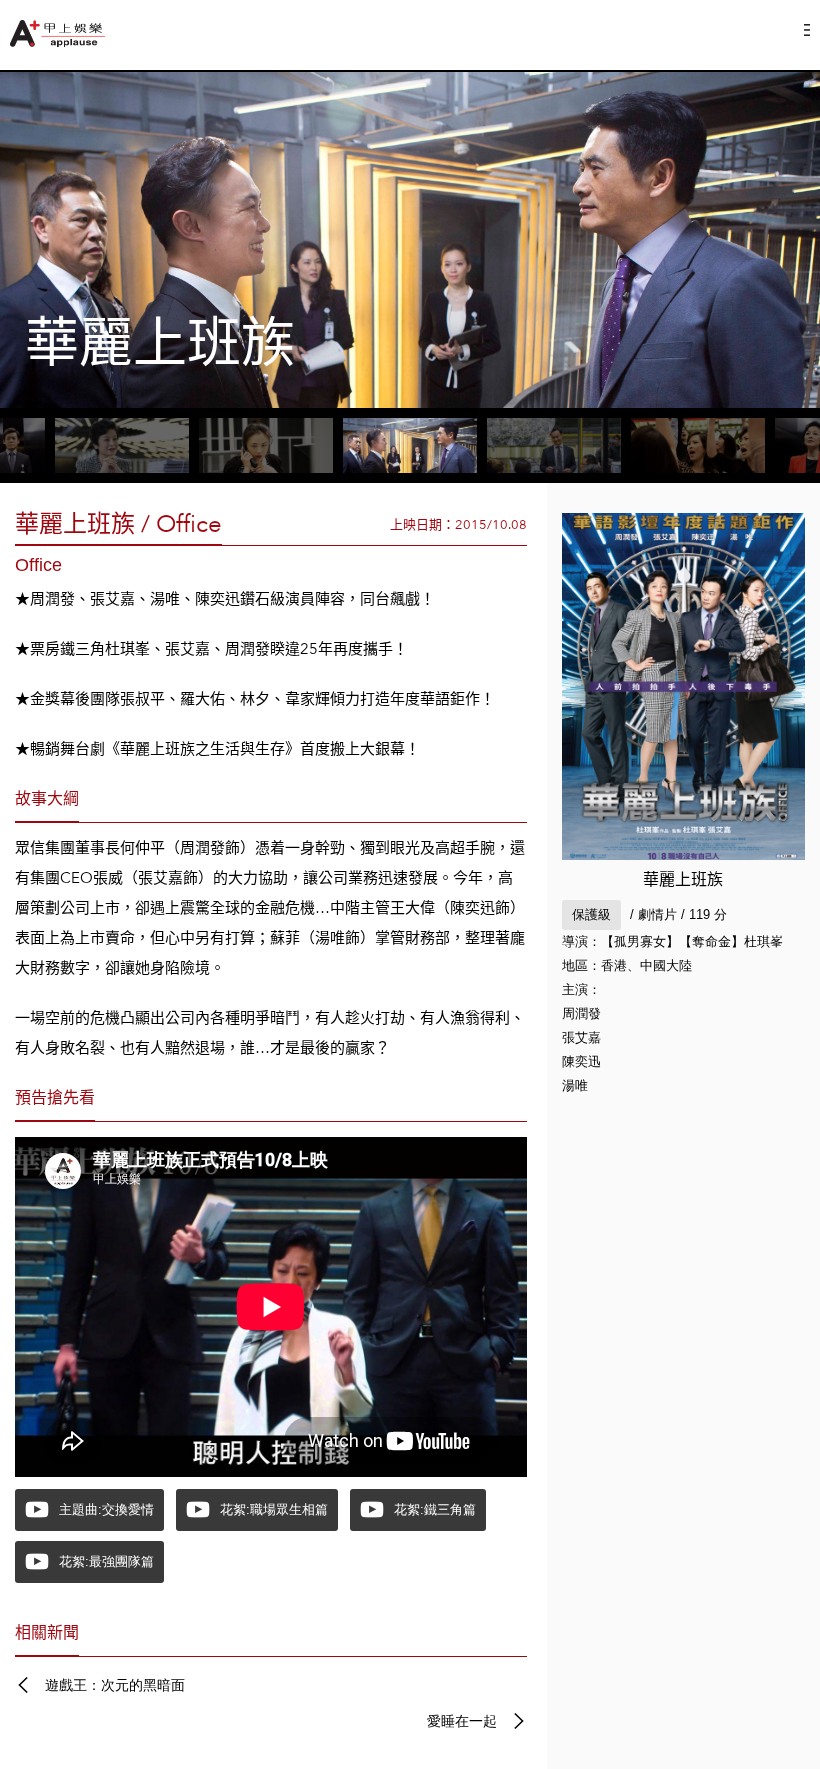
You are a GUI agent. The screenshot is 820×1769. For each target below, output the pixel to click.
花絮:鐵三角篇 (435, 1509)
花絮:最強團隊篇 (106, 1561)
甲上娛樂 (60, 33)
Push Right (807, 30)
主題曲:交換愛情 (106, 1509)
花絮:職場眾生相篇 (274, 1509)
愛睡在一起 (462, 1721)
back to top (760, 1709)
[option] (410, 240)
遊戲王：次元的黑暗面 (115, 1685)
